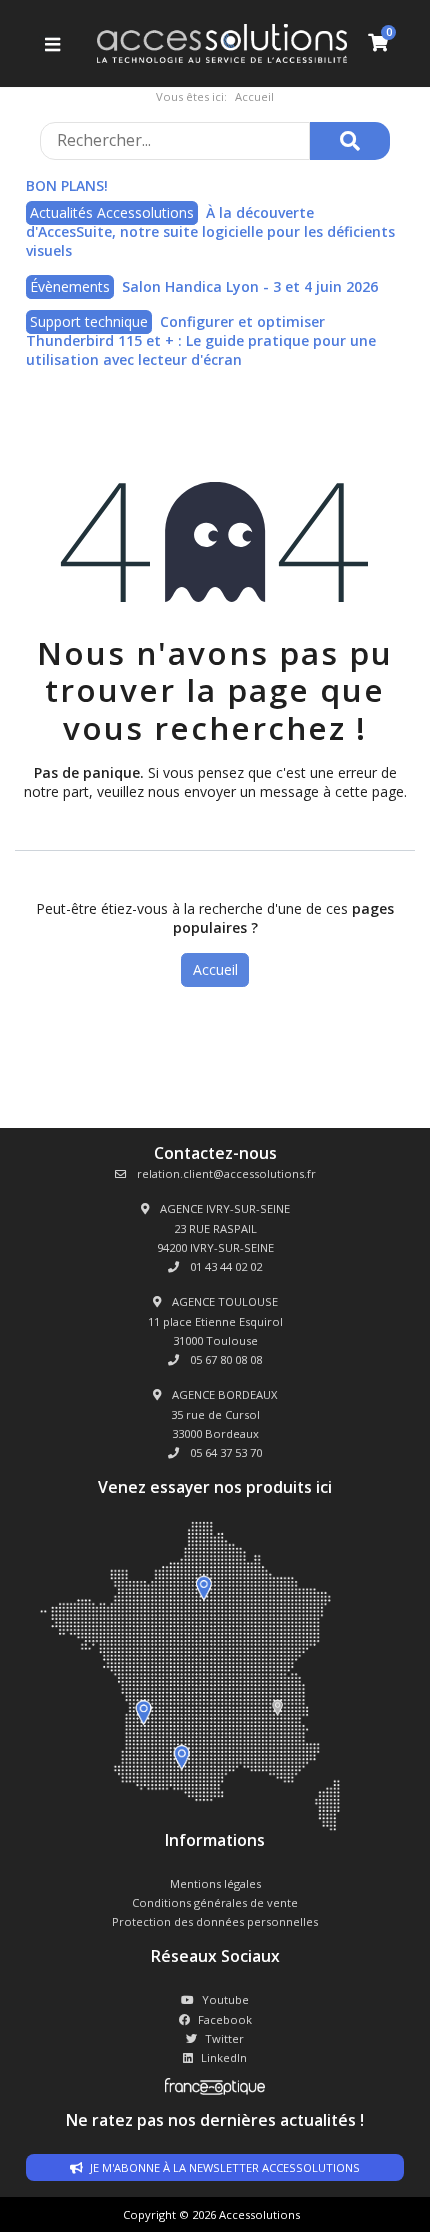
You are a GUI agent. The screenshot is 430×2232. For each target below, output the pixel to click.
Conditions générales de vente (215, 1902)
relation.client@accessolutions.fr (225, 1173)
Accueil (215, 969)
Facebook (225, 2019)
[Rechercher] (350, 140)
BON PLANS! (67, 185)
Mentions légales (215, 1883)
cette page (369, 791)
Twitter (224, 2038)
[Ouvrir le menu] (50, 43)
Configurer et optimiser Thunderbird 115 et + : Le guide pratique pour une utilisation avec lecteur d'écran (201, 341)
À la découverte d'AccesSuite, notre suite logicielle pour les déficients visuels (210, 232)
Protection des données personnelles (215, 1921)
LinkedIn (224, 2057)
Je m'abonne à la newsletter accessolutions (223, 2167)
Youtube (225, 1999)
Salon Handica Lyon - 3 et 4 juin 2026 (250, 286)
